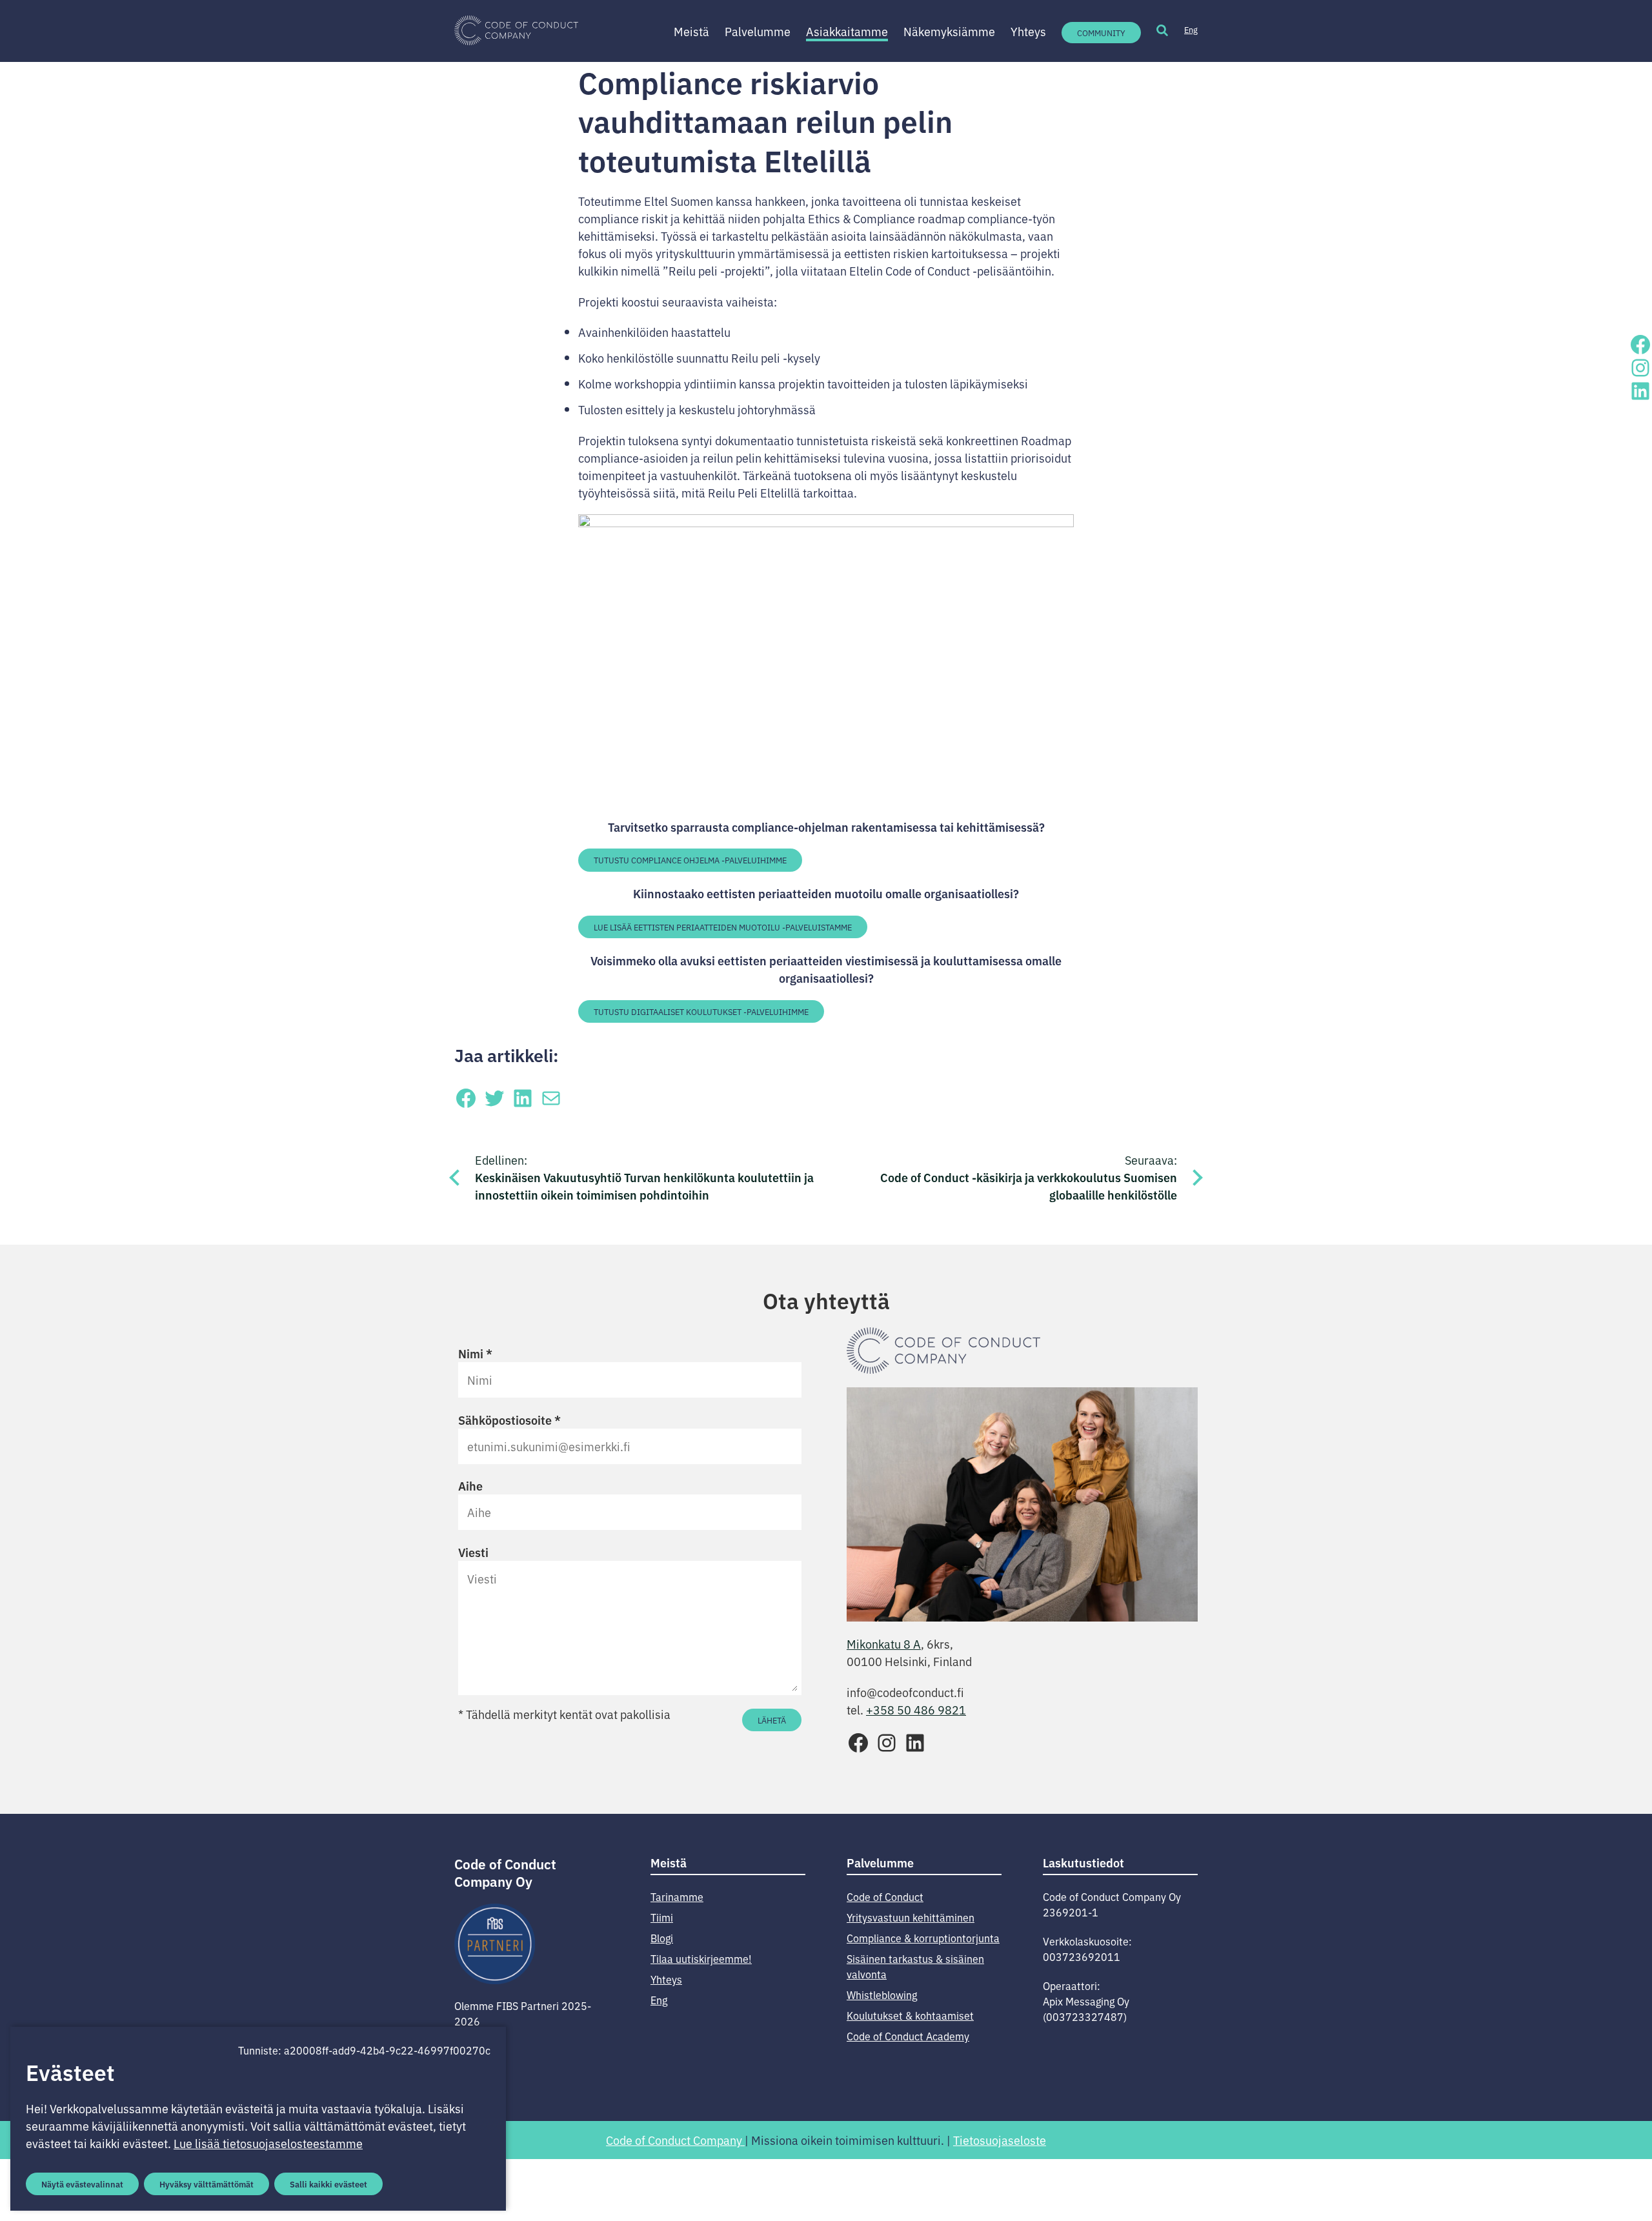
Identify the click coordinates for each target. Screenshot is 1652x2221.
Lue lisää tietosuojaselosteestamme (268, 2143)
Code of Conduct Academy (908, 2036)
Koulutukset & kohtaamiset (910, 2015)
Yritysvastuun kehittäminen (911, 1917)
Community (1101, 33)
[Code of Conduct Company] (516, 31)
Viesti (473, 1552)
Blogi (662, 1938)
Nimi (475, 1353)
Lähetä (772, 1720)
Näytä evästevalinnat (82, 2184)
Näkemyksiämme (949, 31)
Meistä (691, 31)
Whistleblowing (882, 1995)
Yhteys (1028, 31)
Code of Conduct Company (675, 2140)
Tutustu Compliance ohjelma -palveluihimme (690, 860)
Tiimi (662, 1917)
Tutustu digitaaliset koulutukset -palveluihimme (701, 1011)
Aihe (470, 1485)
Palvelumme (758, 31)
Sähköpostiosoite (509, 1420)
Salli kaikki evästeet (328, 2184)
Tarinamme (677, 1896)
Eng (1191, 29)
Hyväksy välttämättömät (206, 2184)
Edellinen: (644, 1177)
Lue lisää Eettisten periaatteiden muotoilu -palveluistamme (723, 927)
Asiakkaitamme (847, 31)
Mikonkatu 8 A (884, 1643)
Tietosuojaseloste (1000, 2140)
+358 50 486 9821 (916, 1709)
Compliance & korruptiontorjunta (923, 1938)
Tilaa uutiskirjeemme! (701, 1958)
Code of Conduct (885, 1896)
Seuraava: (1029, 1177)
